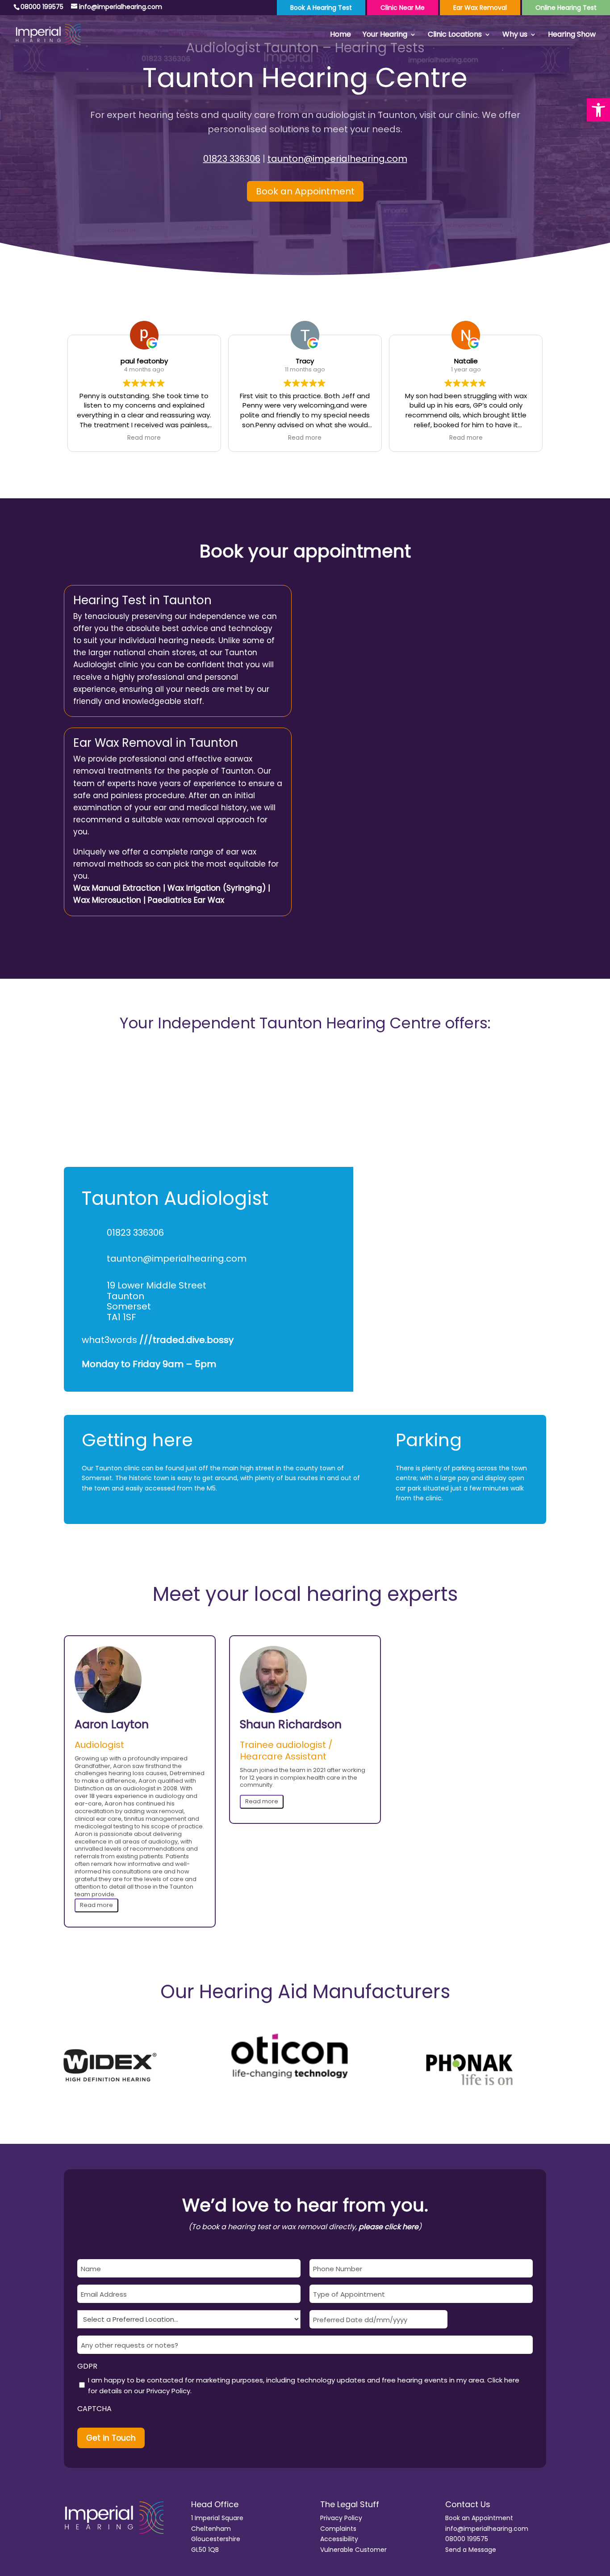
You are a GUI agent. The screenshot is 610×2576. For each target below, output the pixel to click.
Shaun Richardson (291, 1725)
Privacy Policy (168, 2391)
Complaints (338, 2529)
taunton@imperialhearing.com (337, 159)
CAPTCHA (94, 2409)
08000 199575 (467, 2539)
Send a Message (471, 2550)
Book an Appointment (305, 191)
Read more (96, 1905)
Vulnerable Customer (353, 2550)
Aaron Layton (112, 1725)
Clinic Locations (455, 35)
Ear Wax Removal (480, 8)
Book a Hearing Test (321, 8)
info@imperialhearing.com (487, 2529)
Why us (515, 35)
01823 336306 (232, 159)
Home (341, 35)
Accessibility (339, 2539)
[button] (598, 110)
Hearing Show (572, 35)
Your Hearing (385, 35)
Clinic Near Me (403, 8)
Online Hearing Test (566, 8)
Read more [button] (144, 438)
